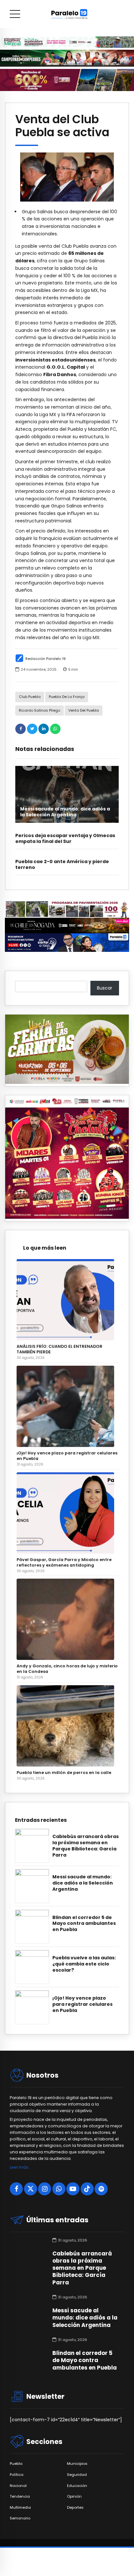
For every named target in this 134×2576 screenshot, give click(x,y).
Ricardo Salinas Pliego (40, 710)
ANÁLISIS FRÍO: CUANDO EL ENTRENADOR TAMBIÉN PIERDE (60, 1349)
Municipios (77, 2464)
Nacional (18, 2486)
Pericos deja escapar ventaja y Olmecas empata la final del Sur (65, 838)
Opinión (74, 2497)
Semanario (20, 2518)
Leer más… (20, 2167)
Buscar (105, 988)
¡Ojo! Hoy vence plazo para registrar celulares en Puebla (67, 1456)
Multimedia (20, 2508)
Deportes (75, 2508)
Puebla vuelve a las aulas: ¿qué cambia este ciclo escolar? (84, 1964)
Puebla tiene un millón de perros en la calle (64, 1773)
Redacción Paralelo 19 (46, 659)
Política (17, 2475)
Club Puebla (30, 697)
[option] (67, 177)
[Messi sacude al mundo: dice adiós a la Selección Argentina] (67, 794)
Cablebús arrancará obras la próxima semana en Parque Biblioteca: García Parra (86, 1846)
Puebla (16, 2464)
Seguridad (77, 2475)
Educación (77, 2486)
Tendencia (20, 2497)
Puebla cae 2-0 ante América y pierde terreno (62, 864)
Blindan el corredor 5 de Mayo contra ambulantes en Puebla (84, 1924)
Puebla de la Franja (67, 697)
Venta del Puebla (84, 710)
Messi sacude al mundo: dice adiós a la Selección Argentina (65, 812)
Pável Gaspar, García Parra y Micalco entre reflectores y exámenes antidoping (64, 1562)
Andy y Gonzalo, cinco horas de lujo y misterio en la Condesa (67, 1669)
